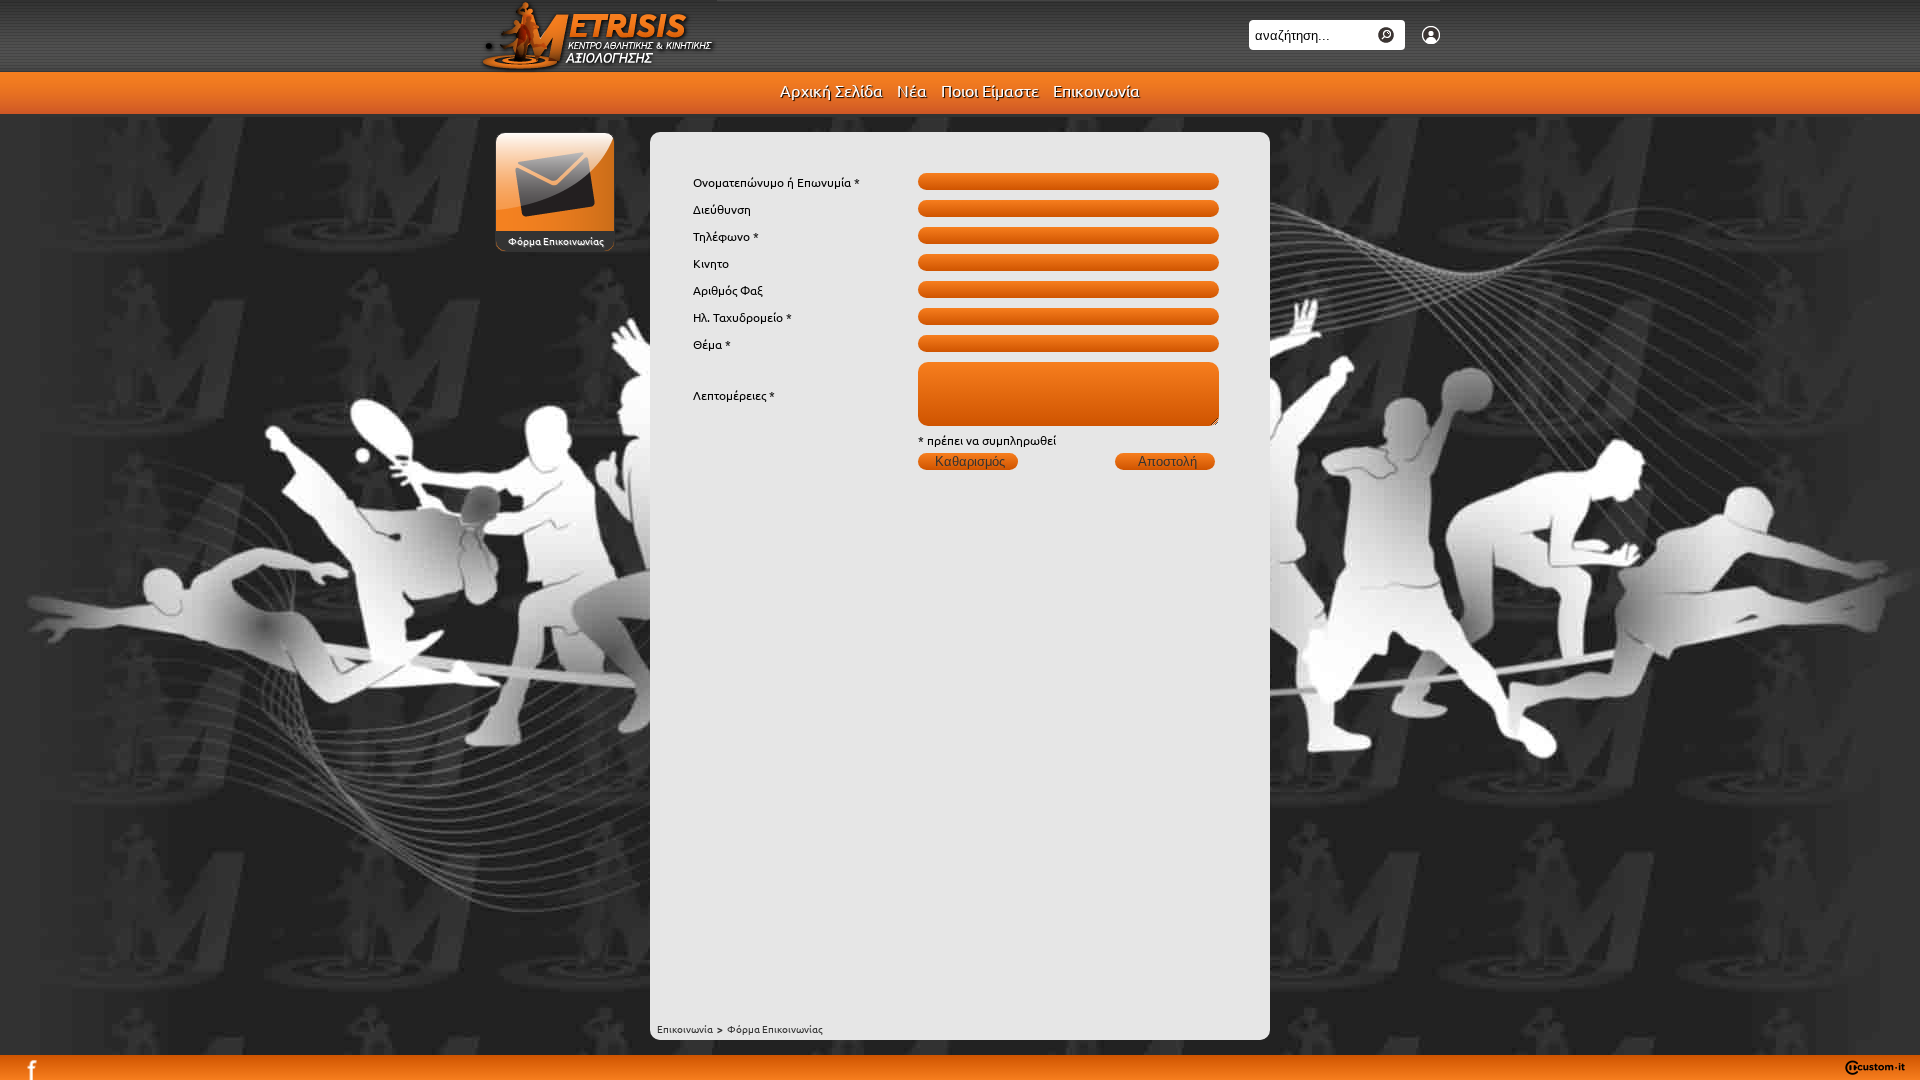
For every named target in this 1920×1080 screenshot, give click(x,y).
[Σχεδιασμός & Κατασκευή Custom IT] (1875, 1070)
